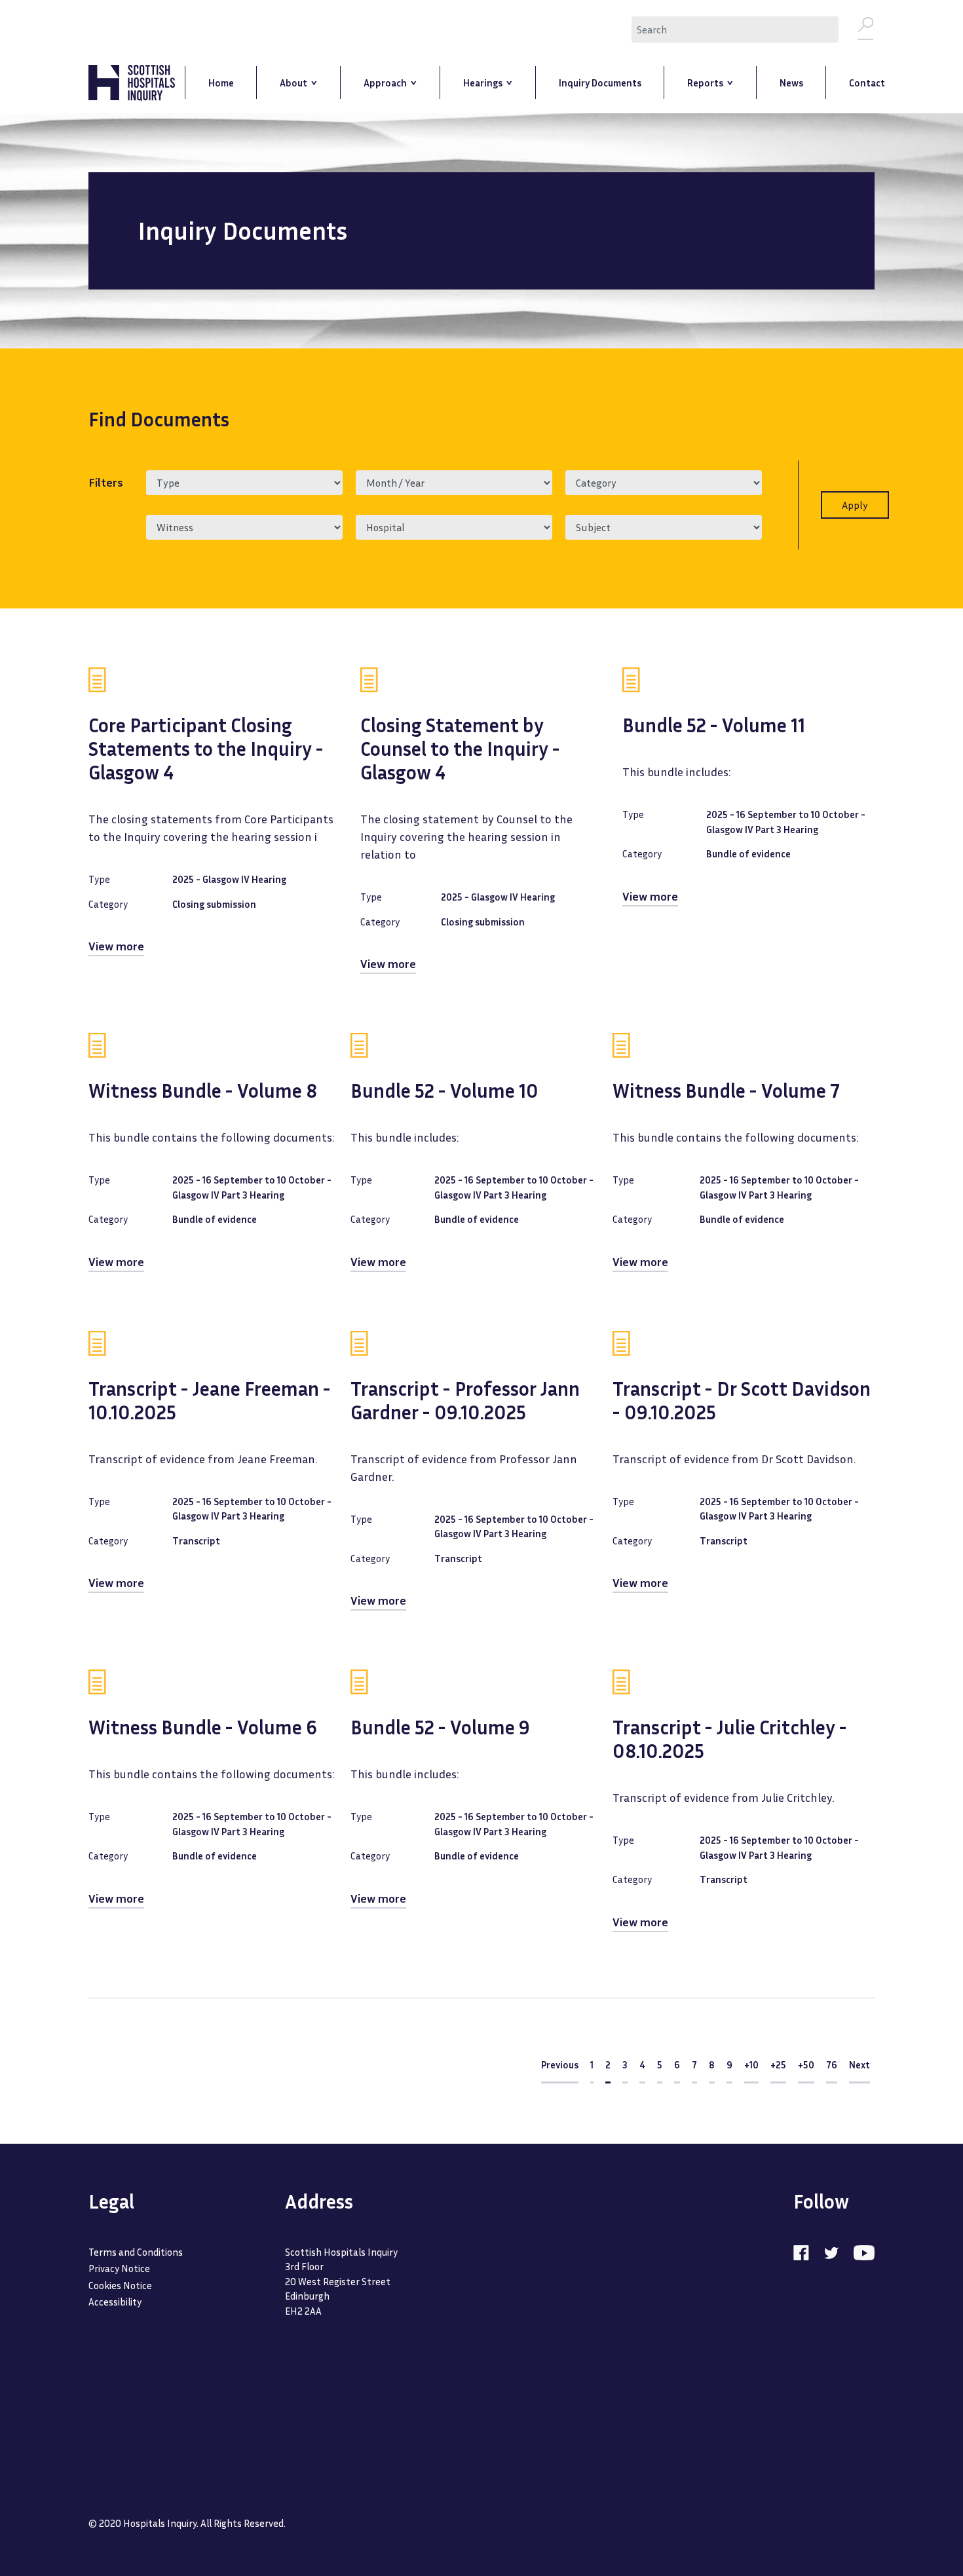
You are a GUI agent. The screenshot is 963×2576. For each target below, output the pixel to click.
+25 (778, 2064)
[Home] (132, 83)
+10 (751, 2064)
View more (116, 946)
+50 (806, 2064)
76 (832, 2064)
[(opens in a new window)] (808, 2252)
